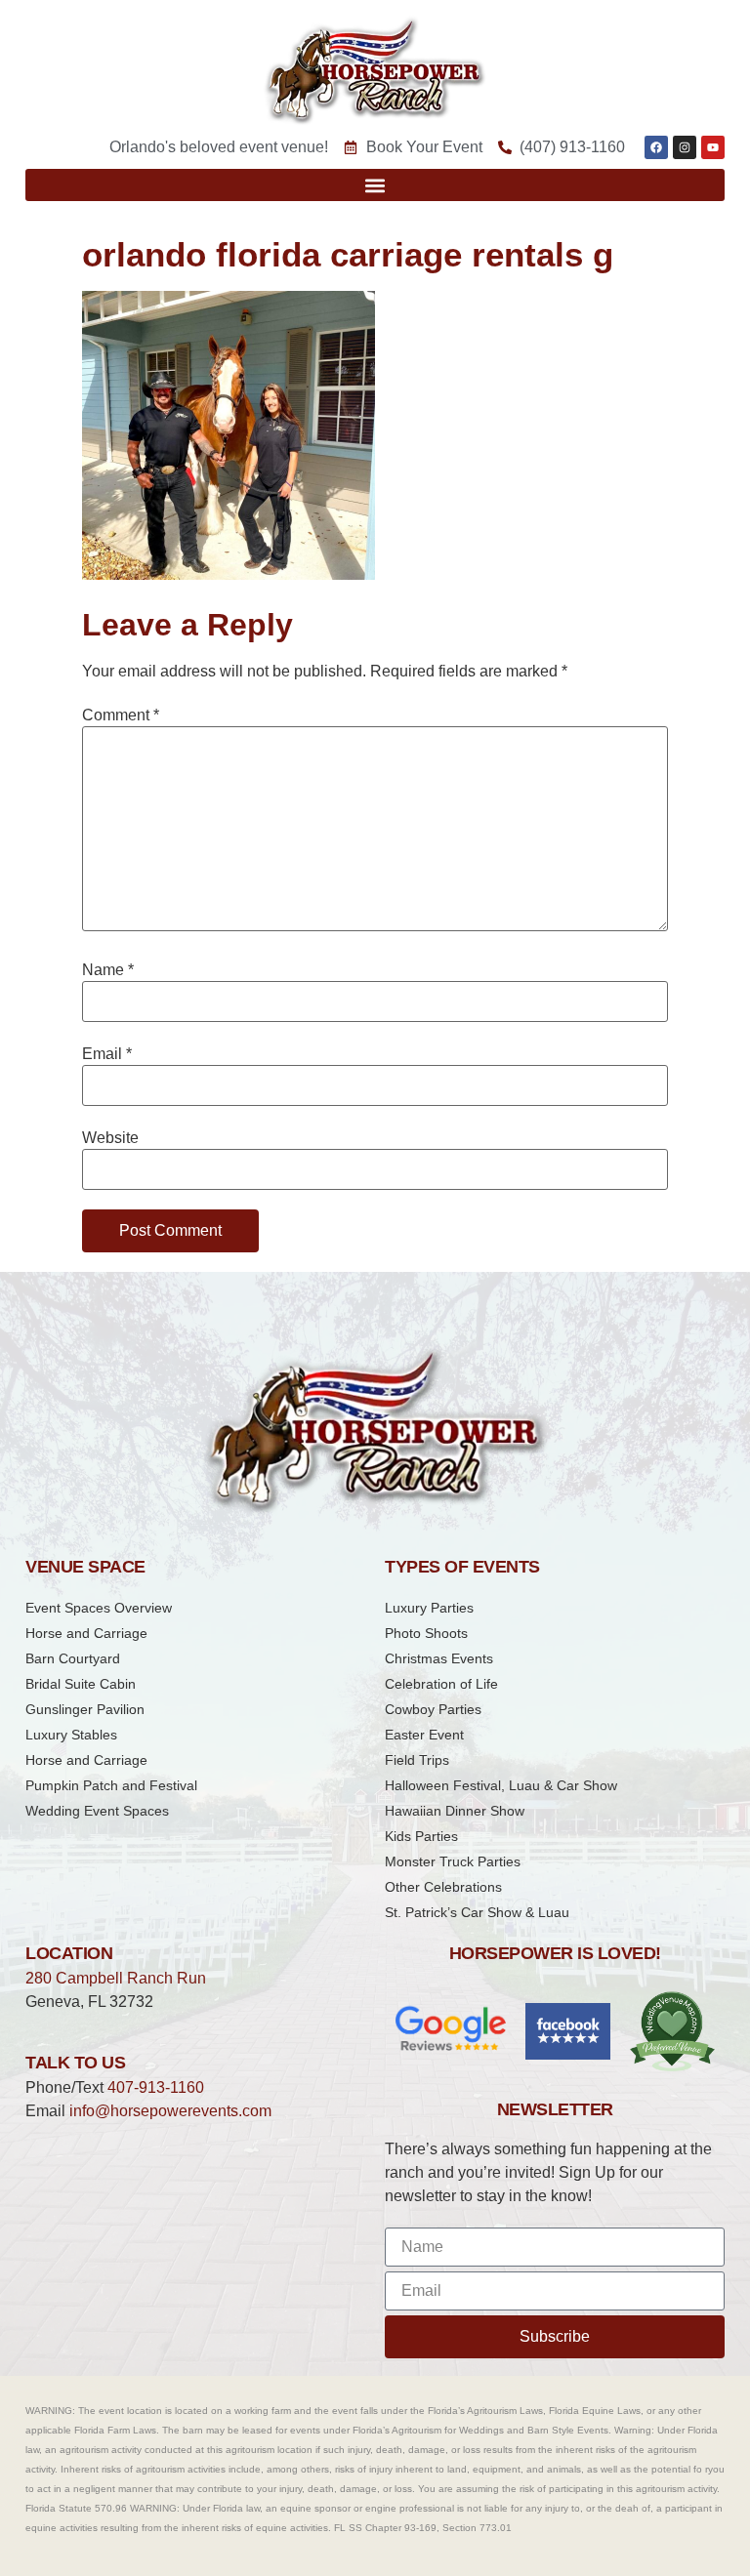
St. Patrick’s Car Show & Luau (477, 1912)
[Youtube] (713, 147)
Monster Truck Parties (453, 1861)
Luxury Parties (429, 1608)
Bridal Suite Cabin (81, 1684)
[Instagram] (685, 147)
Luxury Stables (71, 1735)
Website (110, 1138)
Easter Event (424, 1735)
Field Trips (417, 1760)
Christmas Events (439, 1658)
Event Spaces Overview (99, 1608)
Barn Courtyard (73, 1658)
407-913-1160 (156, 2087)
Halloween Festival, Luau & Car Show (501, 1785)
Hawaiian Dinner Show (455, 1811)
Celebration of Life (441, 1684)
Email (107, 1054)
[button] (375, 185)
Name (108, 970)
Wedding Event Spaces (97, 1811)
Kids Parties (421, 1836)
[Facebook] (656, 147)
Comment (121, 716)
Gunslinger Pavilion (85, 1709)
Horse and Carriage (86, 1633)
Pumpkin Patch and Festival (111, 1785)
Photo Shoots (426, 1633)
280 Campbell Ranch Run (116, 1978)
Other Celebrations (443, 1887)
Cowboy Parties (433, 1709)
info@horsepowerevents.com (170, 2111)
